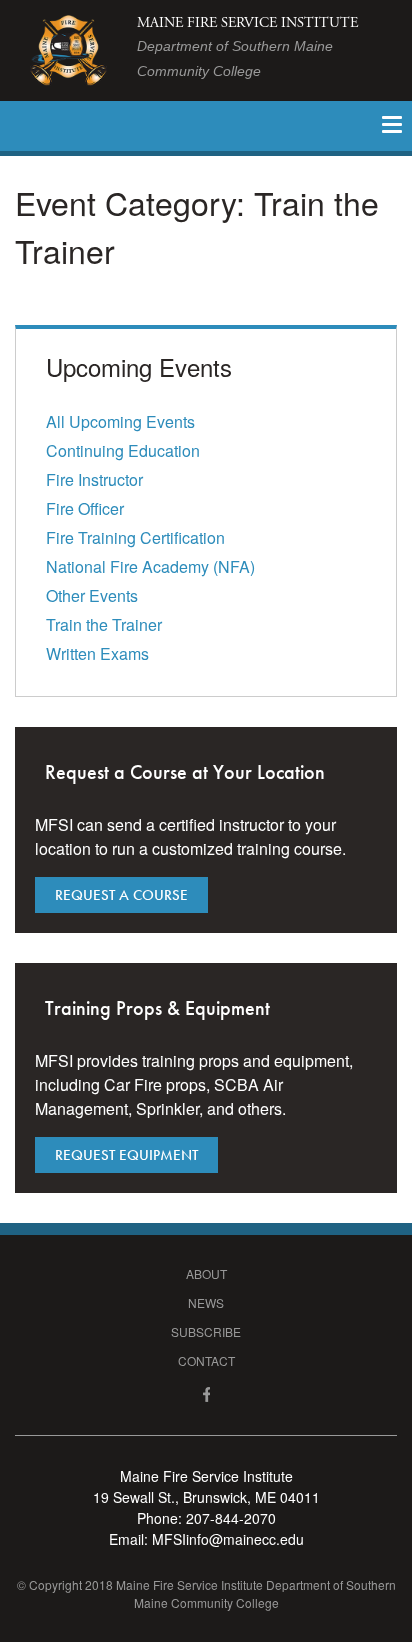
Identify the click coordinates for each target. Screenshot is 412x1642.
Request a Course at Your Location (185, 772)
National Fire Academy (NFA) (150, 566)
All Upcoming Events (120, 421)
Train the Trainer (104, 624)
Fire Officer (85, 508)
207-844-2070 (231, 1518)
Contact (206, 1360)
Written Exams (97, 653)
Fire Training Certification (135, 537)
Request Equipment (126, 1155)
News (206, 1302)
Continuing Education (123, 450)
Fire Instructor (94, 479)
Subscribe (206, 1331)
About (206, 1273)
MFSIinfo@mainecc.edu (228, 1539)
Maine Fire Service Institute (247, 46)
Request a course (121, 895)
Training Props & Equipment (157, 1008)
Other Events (92, 595)
